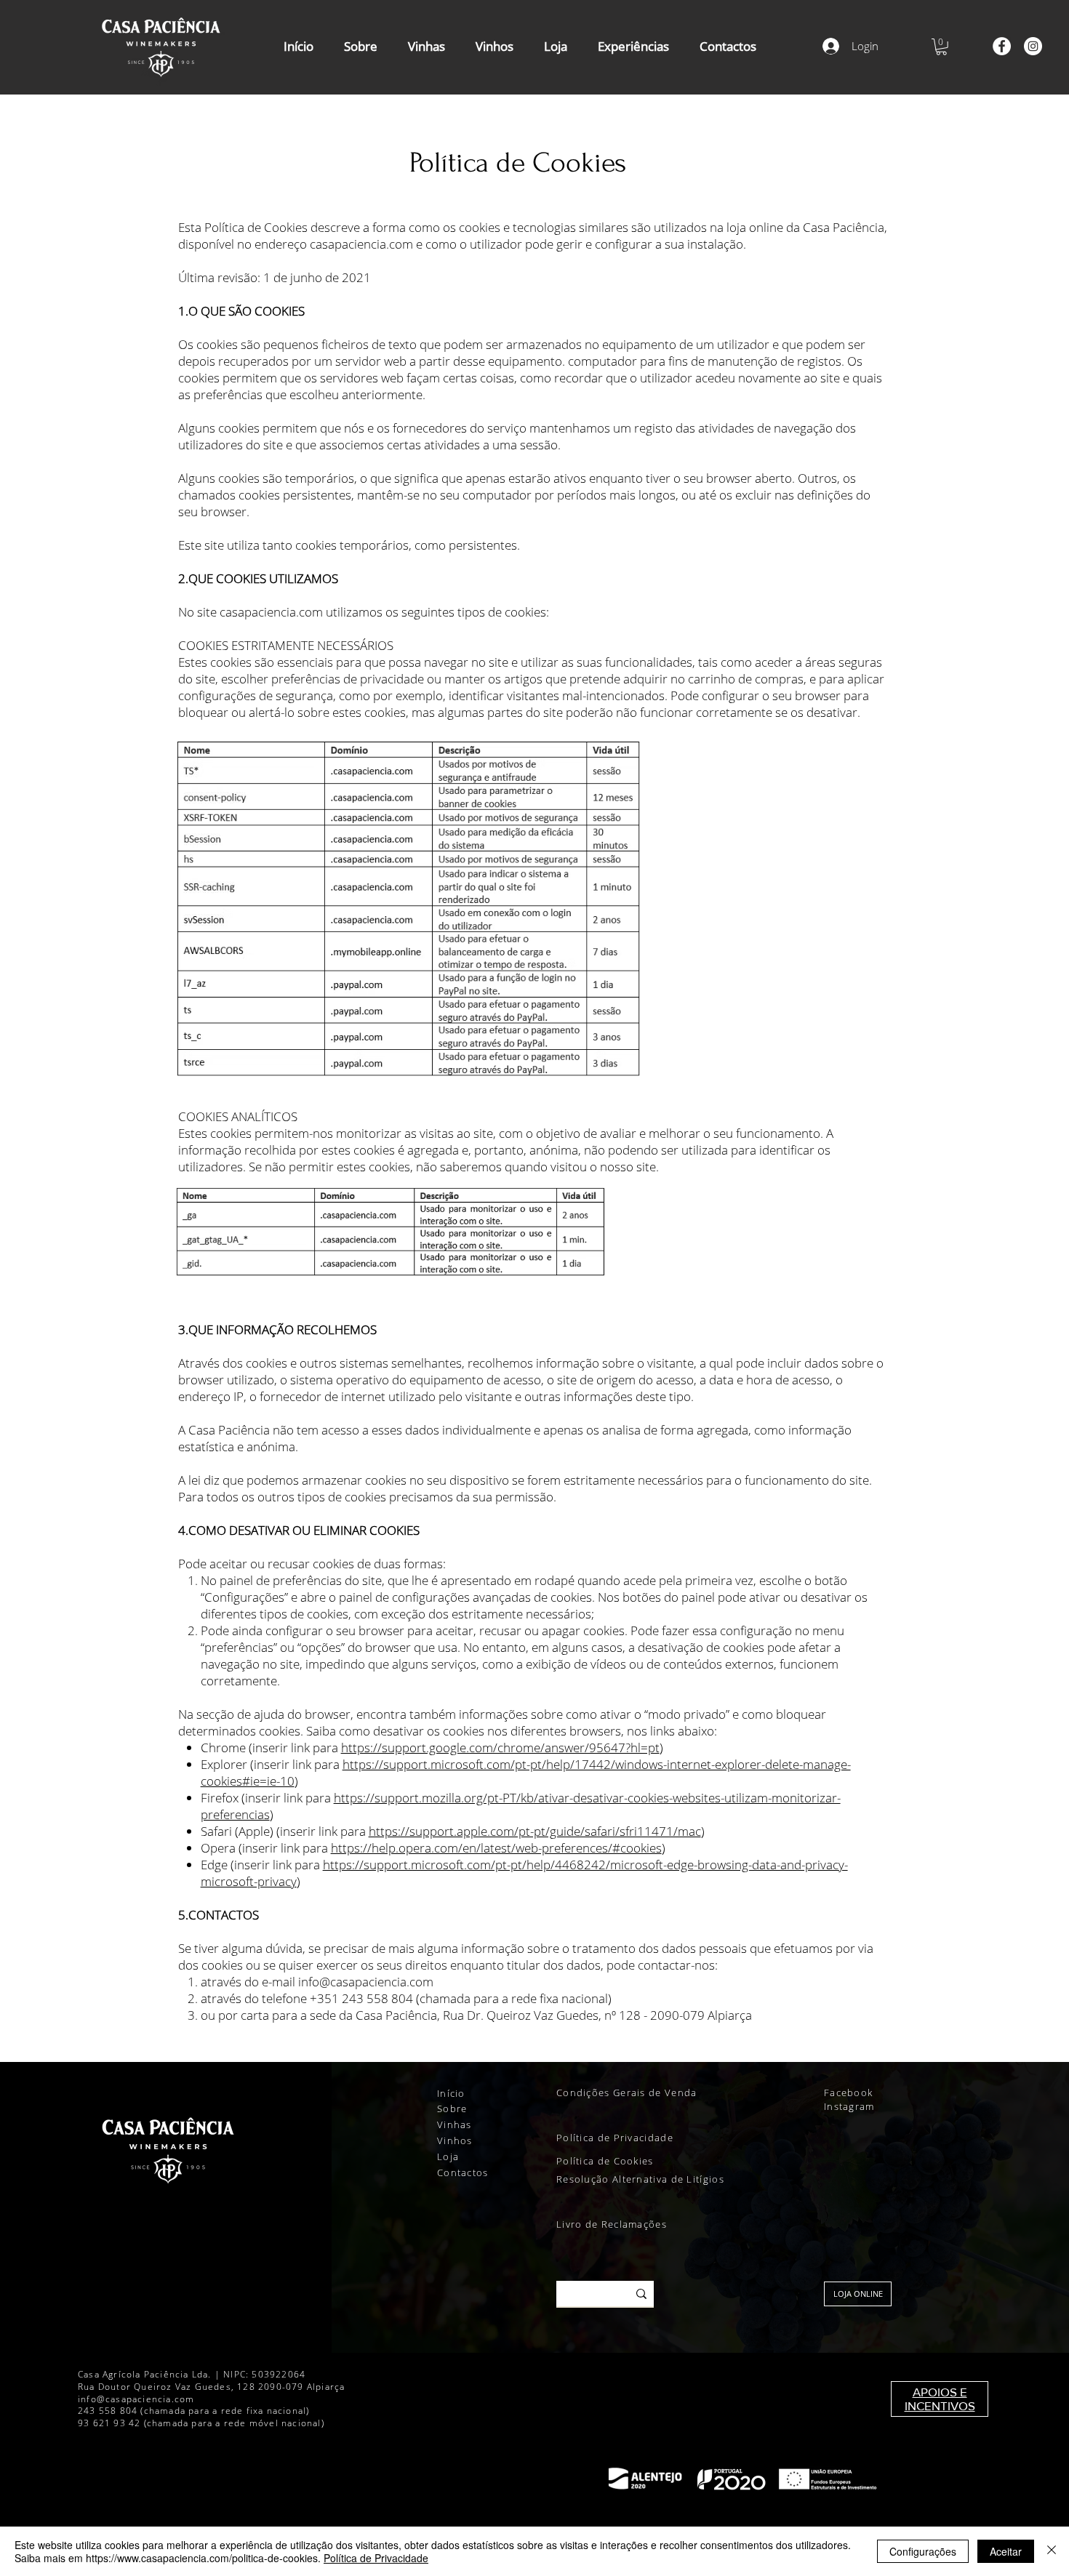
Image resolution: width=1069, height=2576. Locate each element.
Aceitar (1006, 2551)
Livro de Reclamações (612, 2224)
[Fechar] (1052, 2551)
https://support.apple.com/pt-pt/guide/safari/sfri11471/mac (535, 1831)
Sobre (452, 2108)
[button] (941, 47)
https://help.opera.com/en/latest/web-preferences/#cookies (496, 1848)
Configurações (923, 2551)
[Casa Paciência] (1002, 46)
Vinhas (455, 2124)
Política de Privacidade (616, 2138)
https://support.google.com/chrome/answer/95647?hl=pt (500, 1748)
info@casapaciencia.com (366, 1982)
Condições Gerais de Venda (628, 2093)
